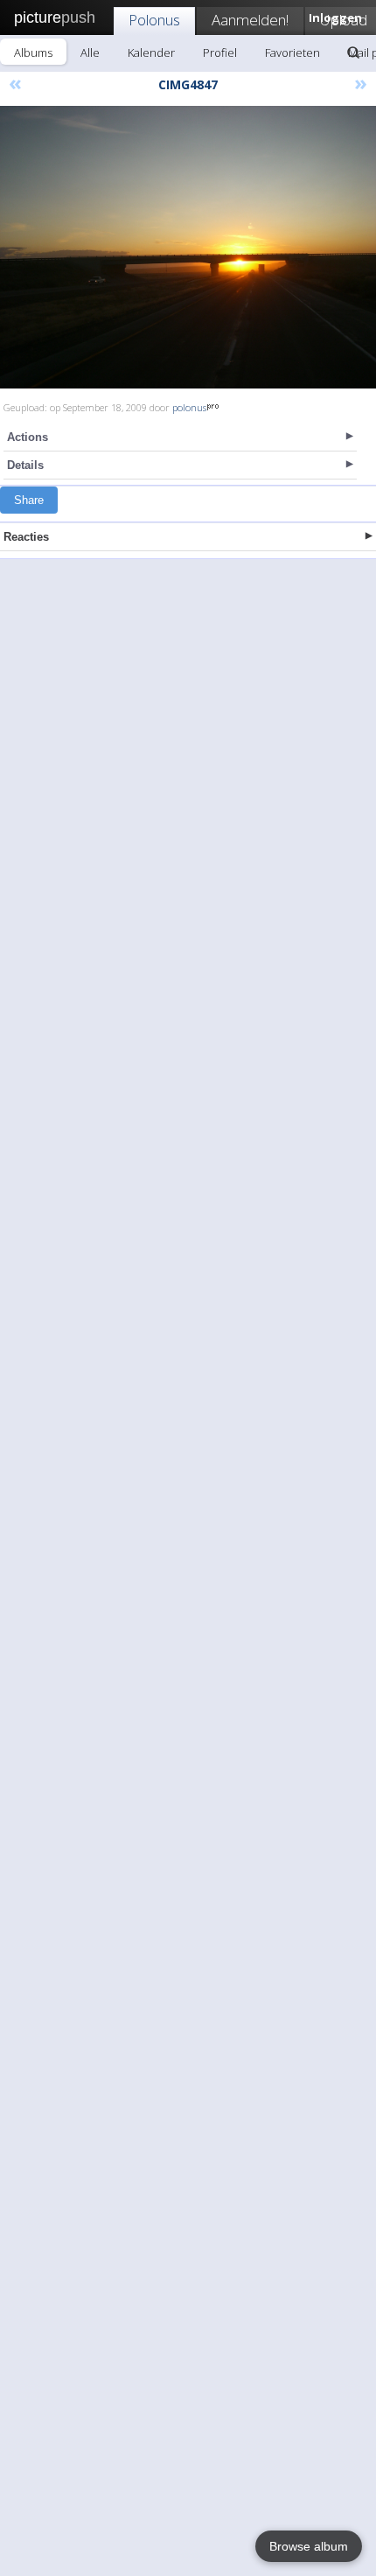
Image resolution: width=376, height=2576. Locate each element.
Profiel (220, 52)
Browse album (309, 2546)
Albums (33, 52)
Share (29, 500)
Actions (28, 437)
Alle (90, 52)
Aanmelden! (250, 20)
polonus (189, 407)
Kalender (151, 52)
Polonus (154, 20)
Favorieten (292, 52)
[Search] (353, 52)
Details (25, 465)
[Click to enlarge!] (188, 247)
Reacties (26, 537)
